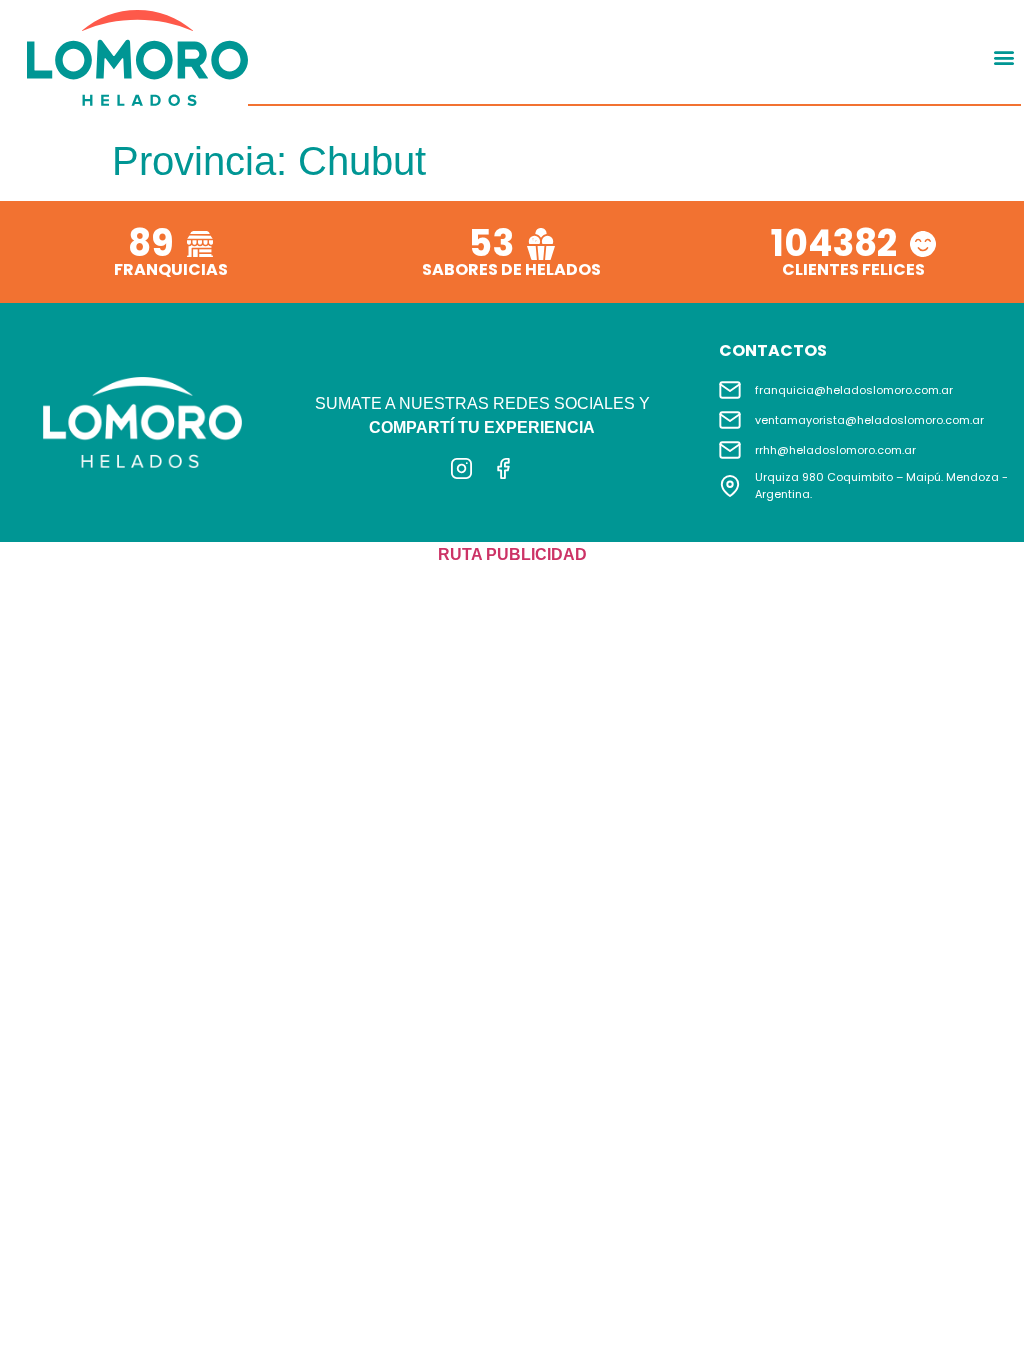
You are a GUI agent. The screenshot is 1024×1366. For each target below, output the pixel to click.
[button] (1004, 57)
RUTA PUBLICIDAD (512, 554)
